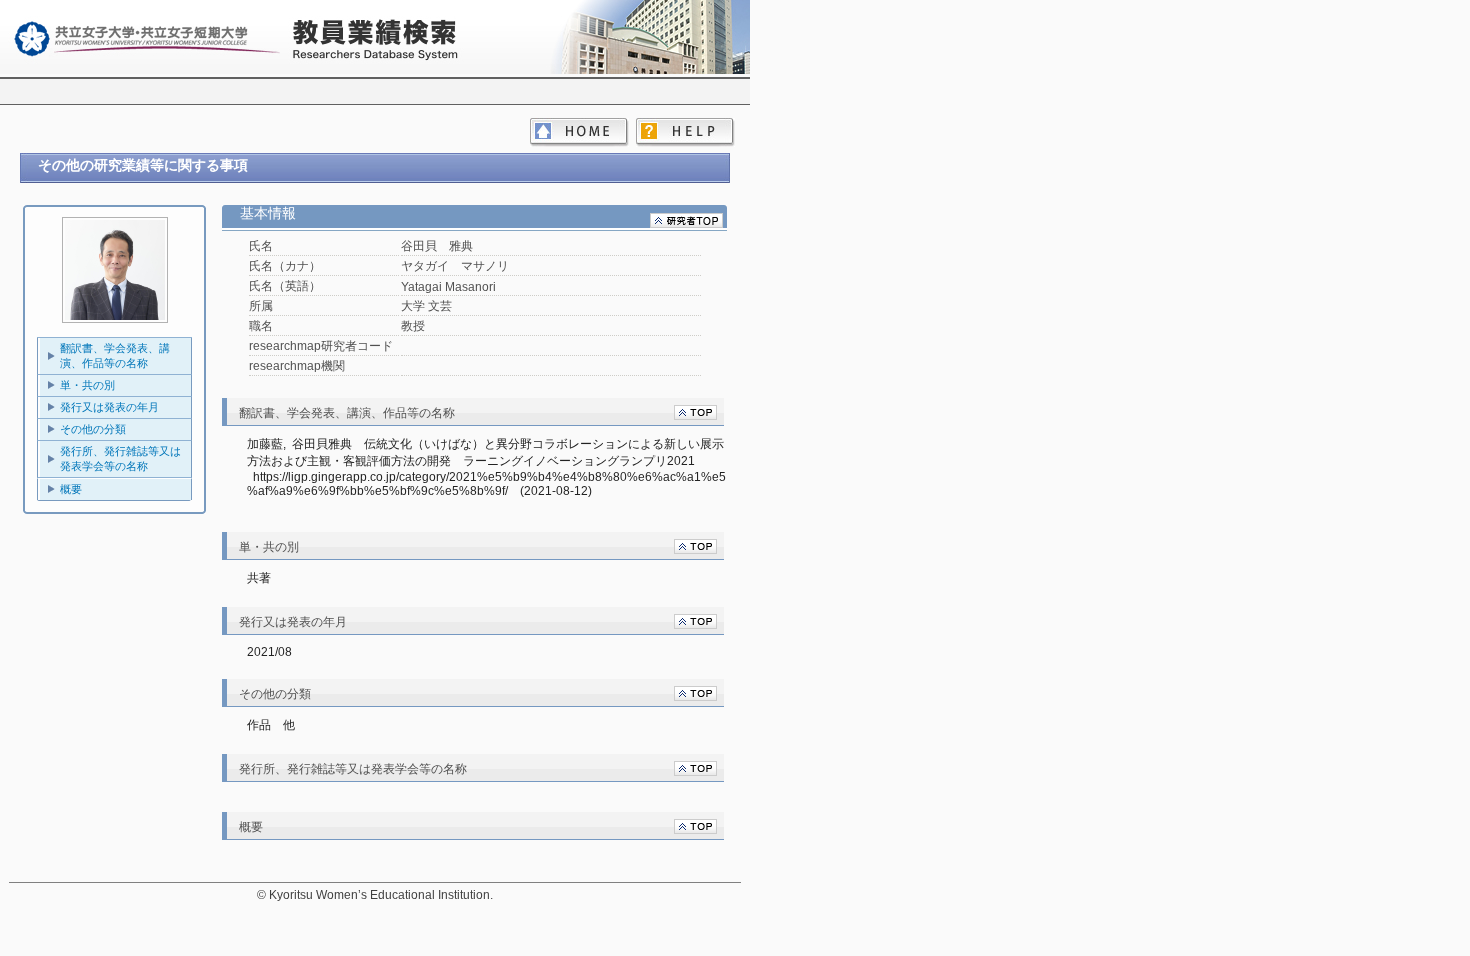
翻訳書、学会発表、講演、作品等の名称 (115, 355)
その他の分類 (93, 429)
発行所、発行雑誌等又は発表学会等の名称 (120, 458)
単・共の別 (87, 385)
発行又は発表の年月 (109, 407)
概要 (71, 489)
